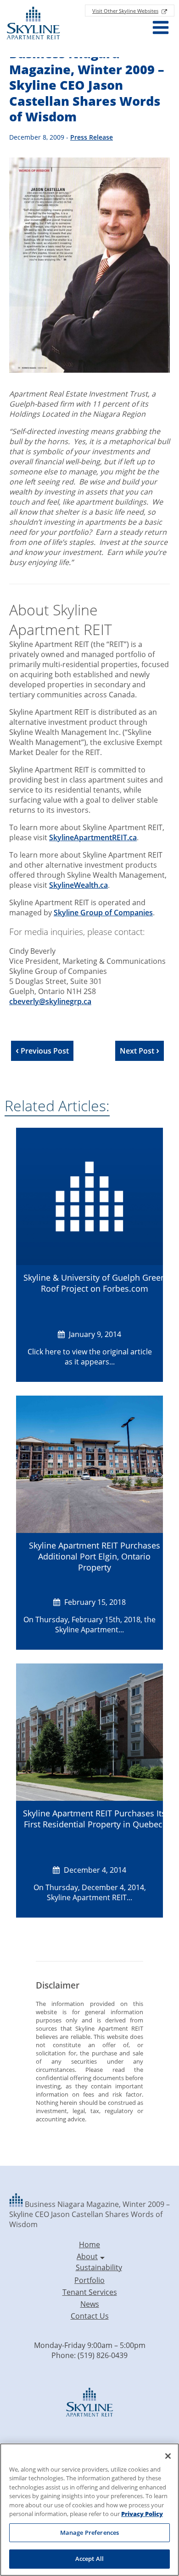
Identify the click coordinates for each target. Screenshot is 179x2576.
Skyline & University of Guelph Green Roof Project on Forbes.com (95, 1283)
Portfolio (89, 2280)
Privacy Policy (142, 2514)
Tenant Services (90, 2292)
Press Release (92, 137)
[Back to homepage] (17, 2204)
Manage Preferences (89, 2533)
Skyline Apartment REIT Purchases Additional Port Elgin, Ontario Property (95, 1556)
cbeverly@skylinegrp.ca (50, 1001)
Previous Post (44, 1051)
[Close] (168, 2456)
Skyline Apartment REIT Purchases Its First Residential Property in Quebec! (94, 1819)
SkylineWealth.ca (78, 885)
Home (89, 2244)
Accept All (89, 2559)
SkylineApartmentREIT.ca (93, 837)
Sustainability (99, 2267)
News (90, 2304)
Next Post (138, 1051)
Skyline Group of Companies (103, 913)
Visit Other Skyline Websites (125, 11)
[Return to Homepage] (33, 24)
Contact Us (90, 2316)
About (87, 2256)
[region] (89, 2510)
